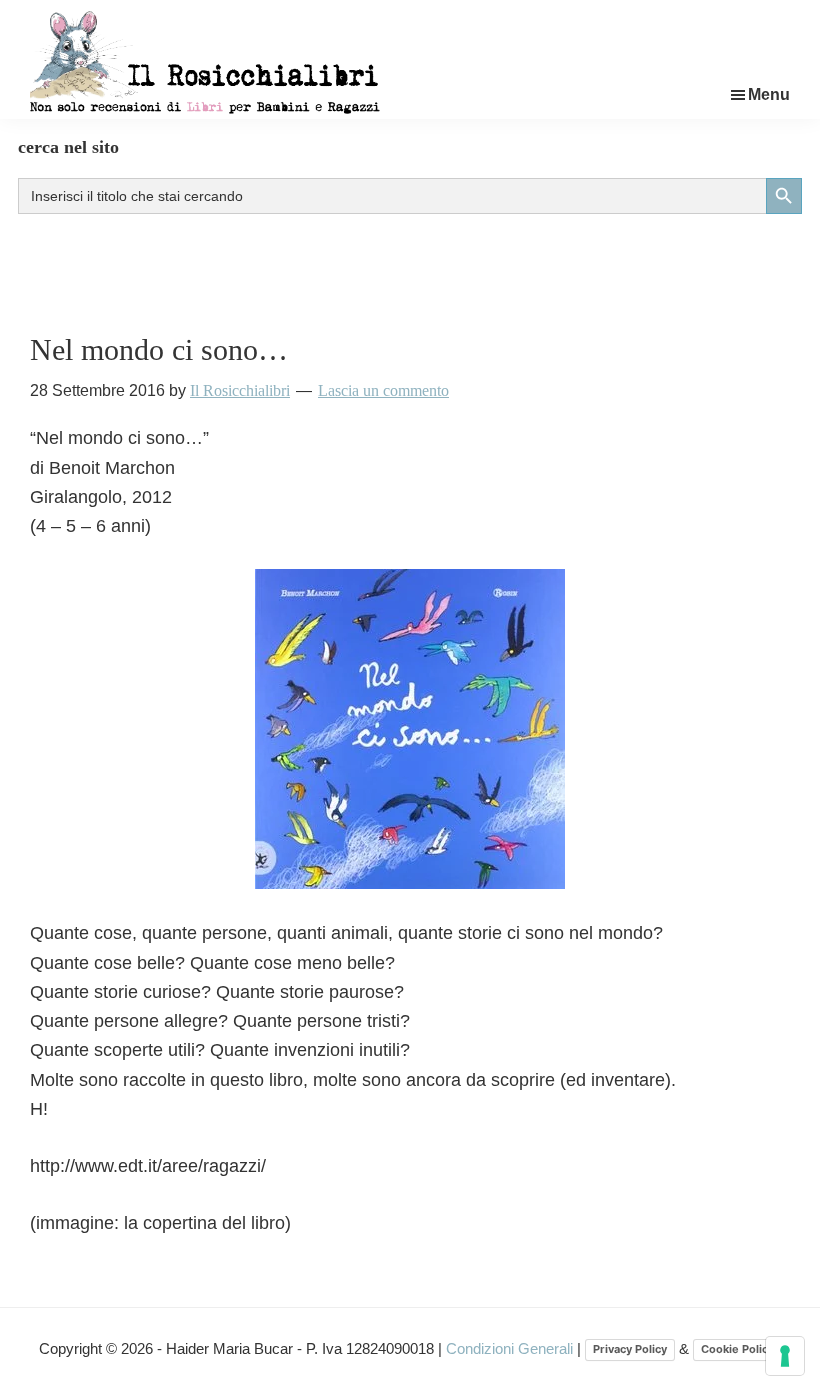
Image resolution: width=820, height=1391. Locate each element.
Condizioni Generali (511, 1348)
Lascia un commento (383, 390)
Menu (769, 94)
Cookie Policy (737, 1349)
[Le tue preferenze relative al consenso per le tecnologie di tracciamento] (785, 1356)
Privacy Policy (630, 1349)
